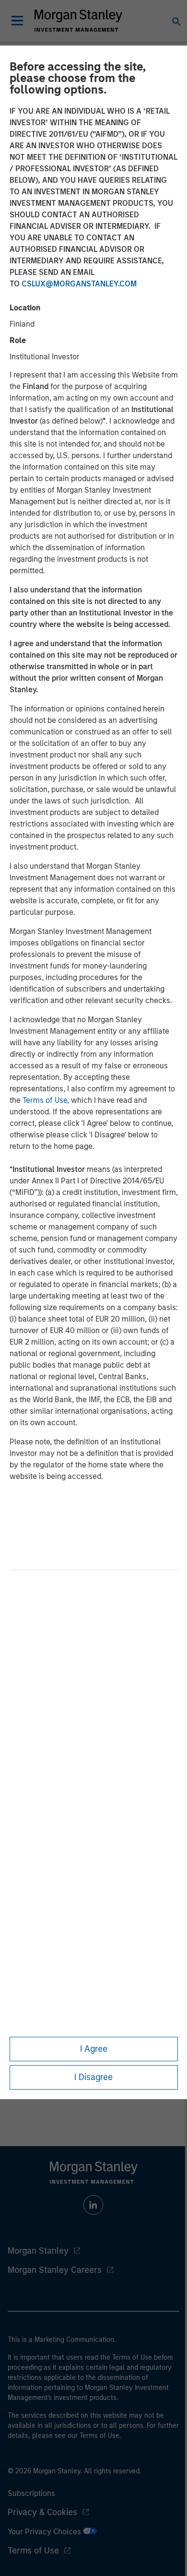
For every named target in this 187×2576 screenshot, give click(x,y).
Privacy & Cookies (42, 2512)
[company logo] (78, 21)
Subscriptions (31, 2493)
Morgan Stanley (38, 2251)
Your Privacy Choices (45, 2532)
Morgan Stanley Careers (55, 2270)
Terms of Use (45, 1100)
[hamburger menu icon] (17, 21)
